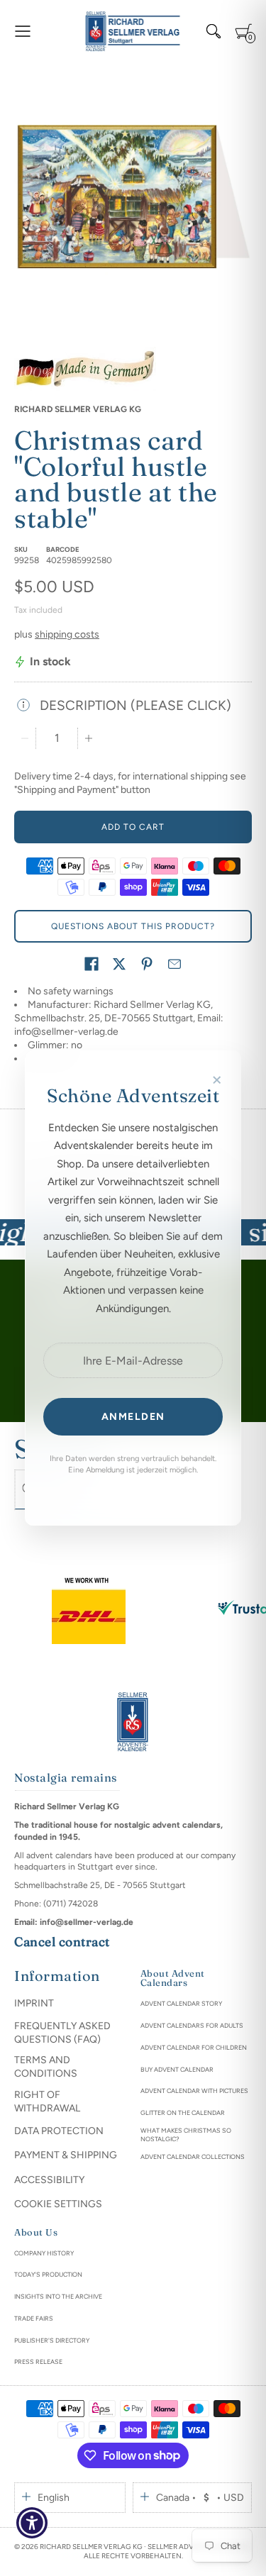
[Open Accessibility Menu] (32, 2523)
